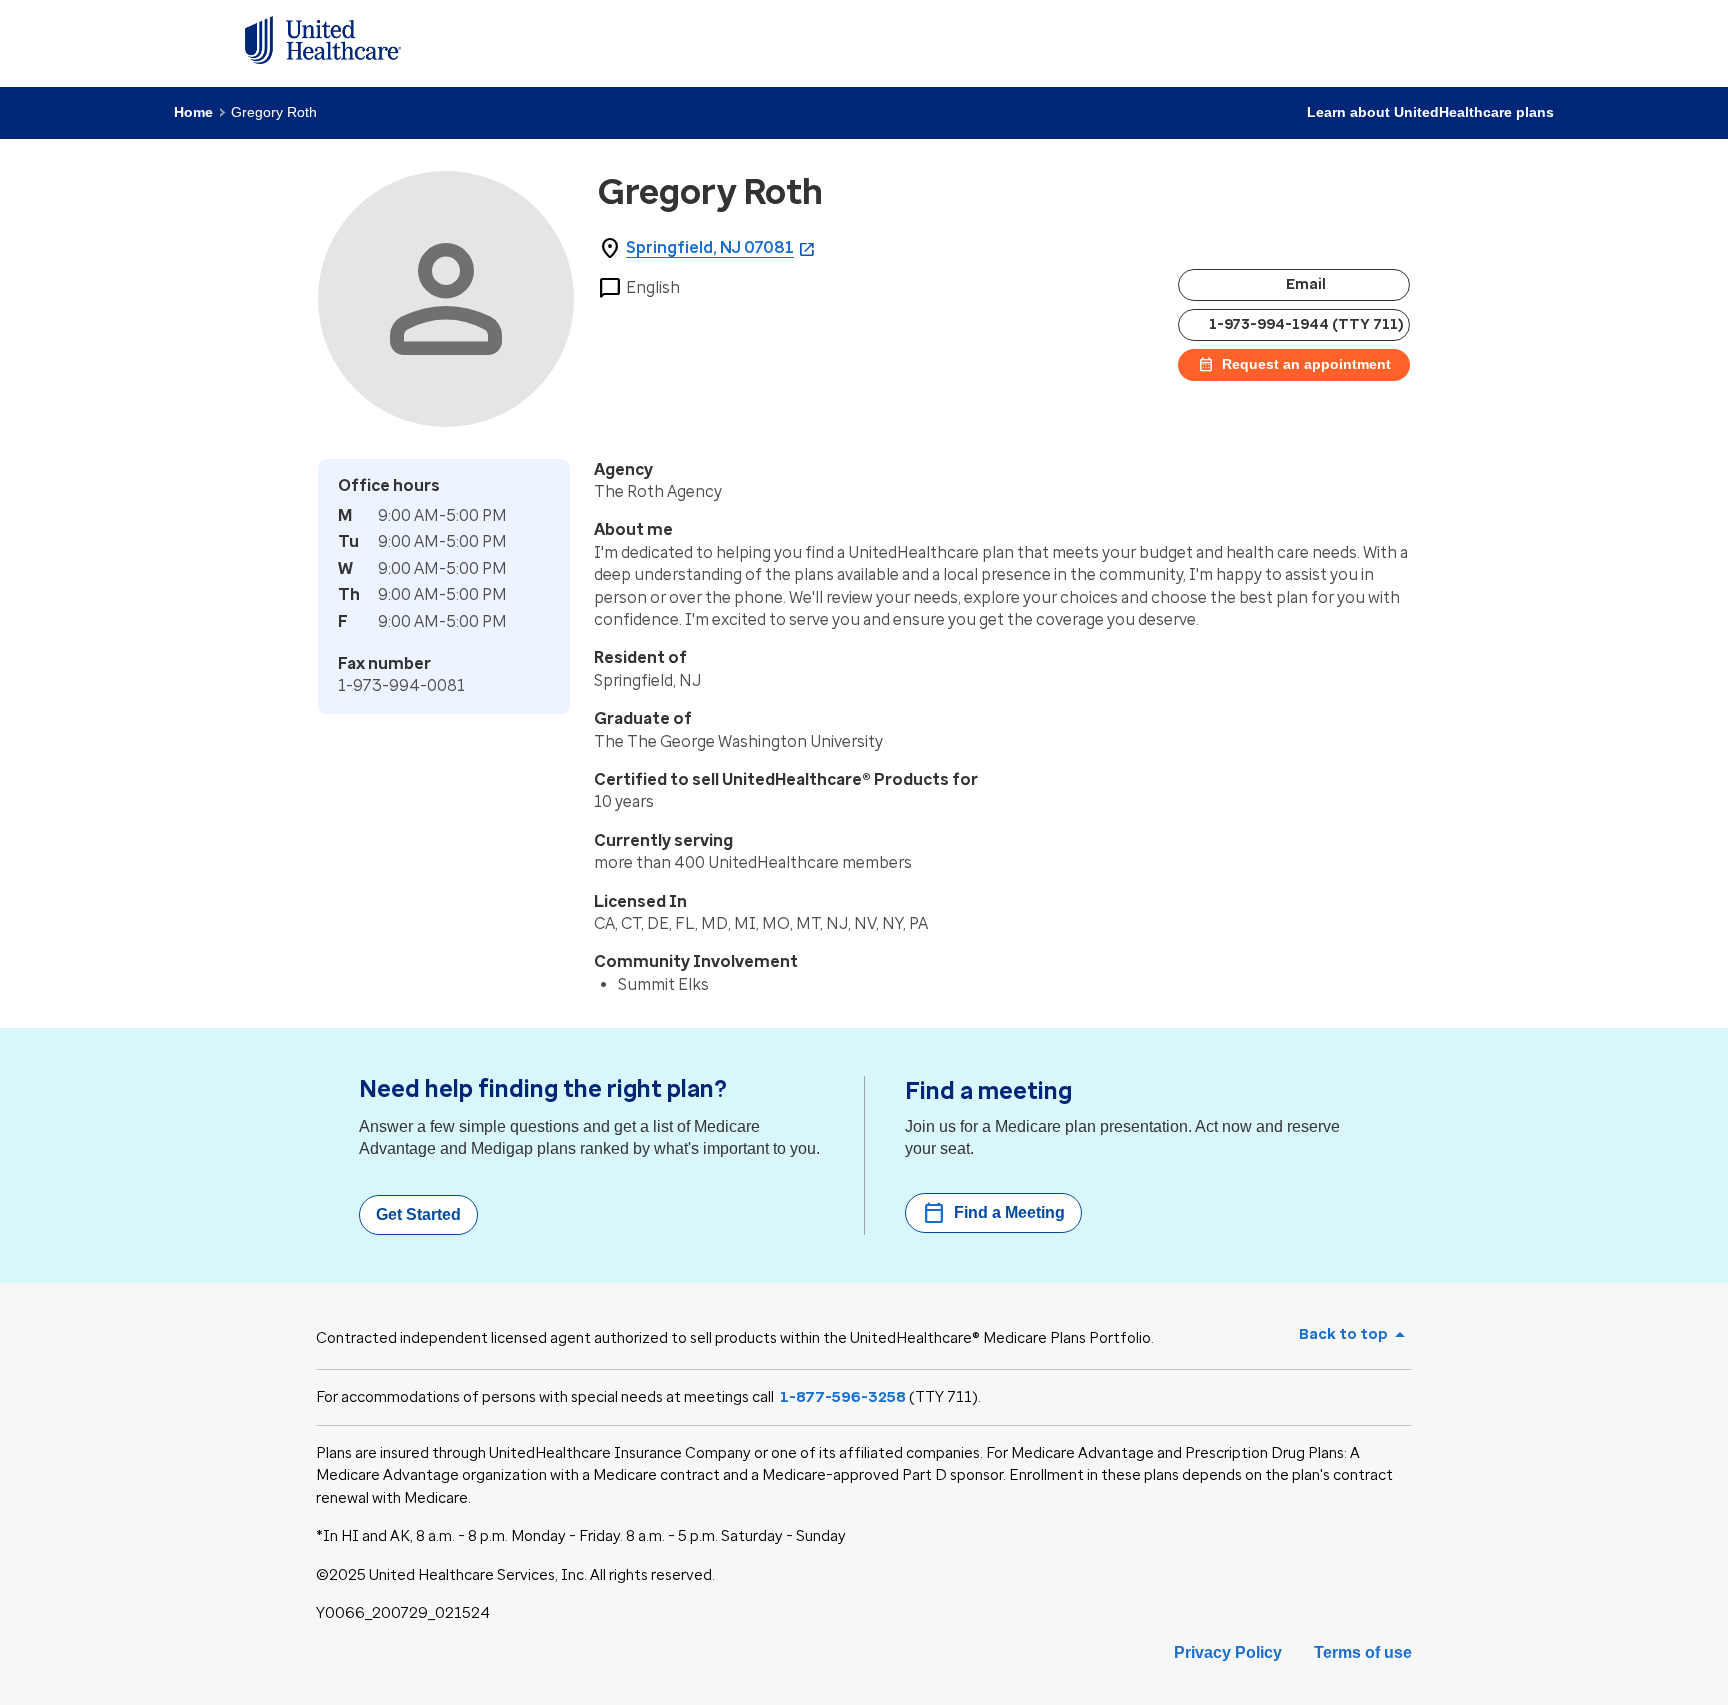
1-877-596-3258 (843, 1397)
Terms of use (1363, 1652)
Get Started (418, 1214)
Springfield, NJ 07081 (710, 247)
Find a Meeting (993, 1213)
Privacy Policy (1228, 1652)
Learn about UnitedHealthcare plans (1430, 112)
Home (193, 112)
